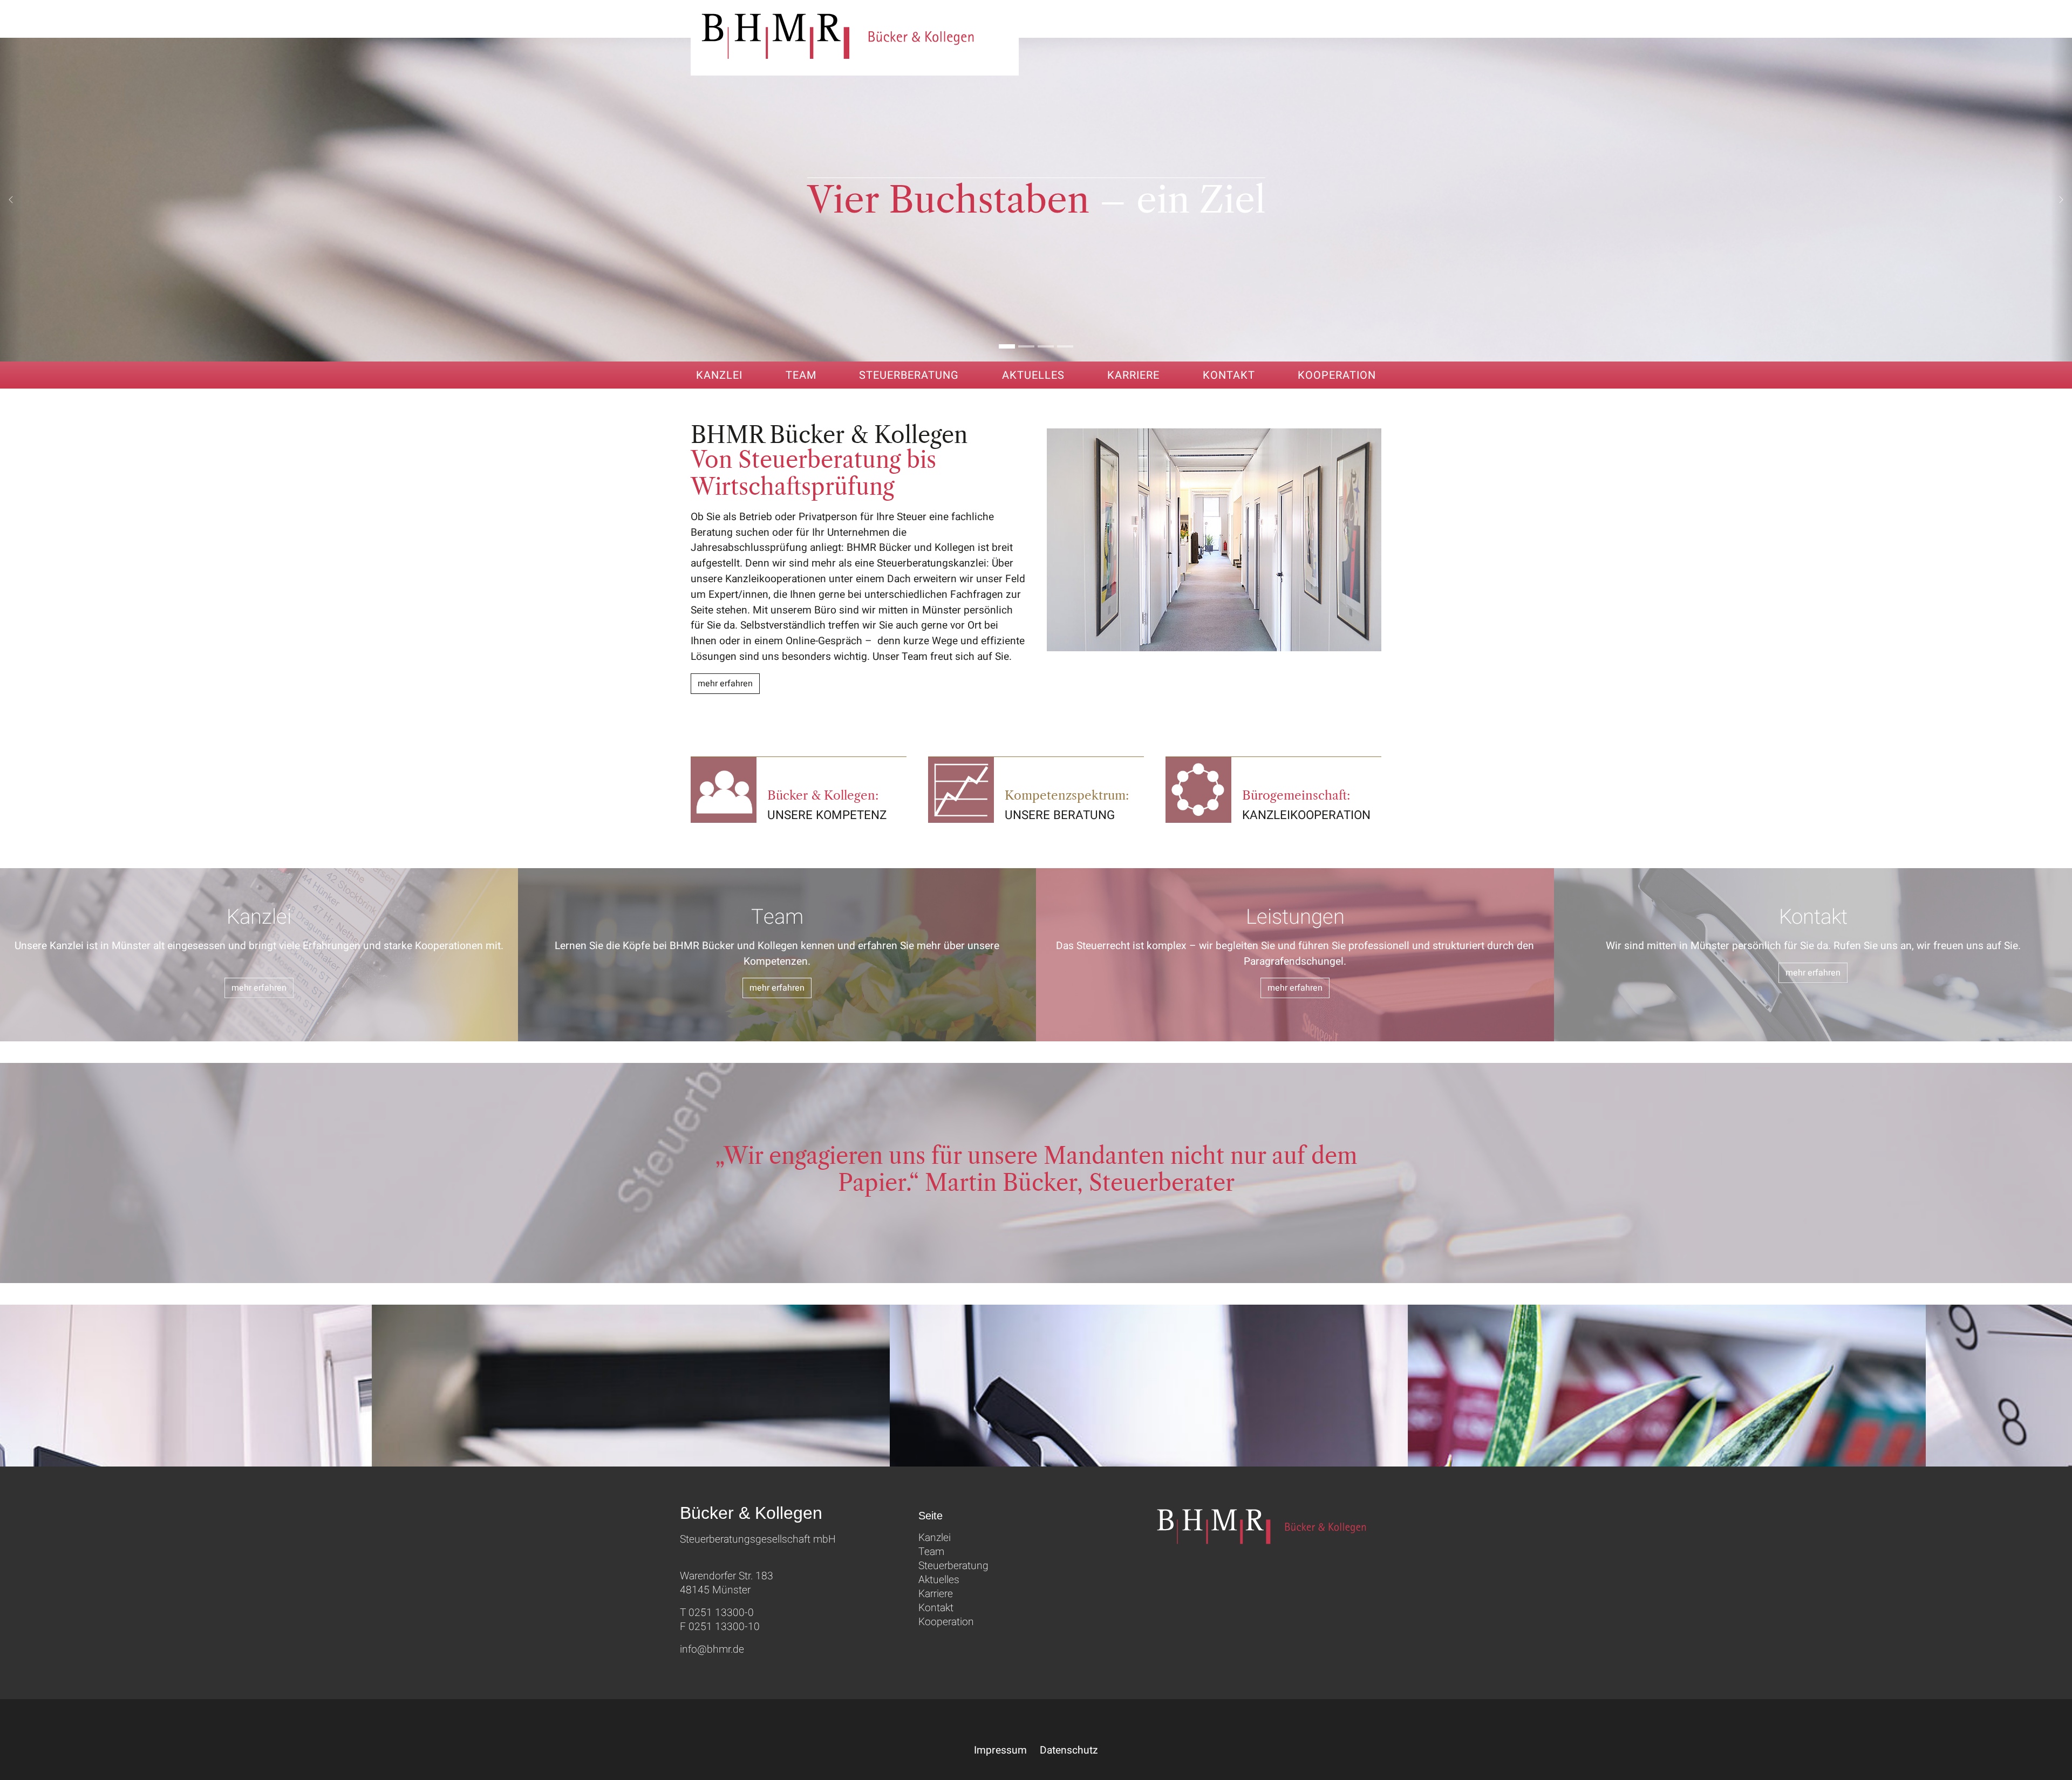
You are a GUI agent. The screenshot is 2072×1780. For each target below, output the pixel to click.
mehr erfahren (725, 684)
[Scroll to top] (2048, 1756)
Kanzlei (935, 1538)
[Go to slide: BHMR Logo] (1026, 346)
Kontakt (936, 1608)
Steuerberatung (953, 1566)
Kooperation (946, 1622)
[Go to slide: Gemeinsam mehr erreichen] (1065, 346)
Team (931, 1552)
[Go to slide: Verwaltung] (1046, 346)
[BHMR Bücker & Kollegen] (855, 38)
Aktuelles (939, 1580)
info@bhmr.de (712, 1649)
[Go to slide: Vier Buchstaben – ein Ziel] (1007, 346)
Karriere (936, 1594)
